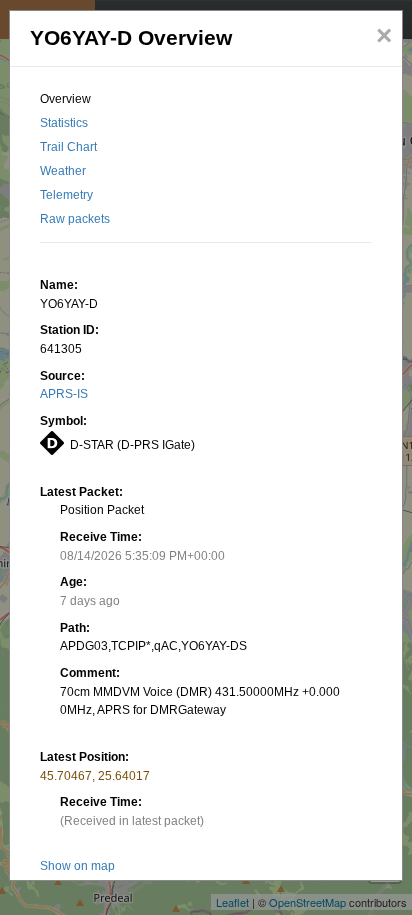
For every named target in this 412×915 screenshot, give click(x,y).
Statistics (64, 123)
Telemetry (66, 195)
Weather (63, 171)
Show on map (77, 866)
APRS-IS (64, 394)
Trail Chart (68, 147)
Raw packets (75, 219)
